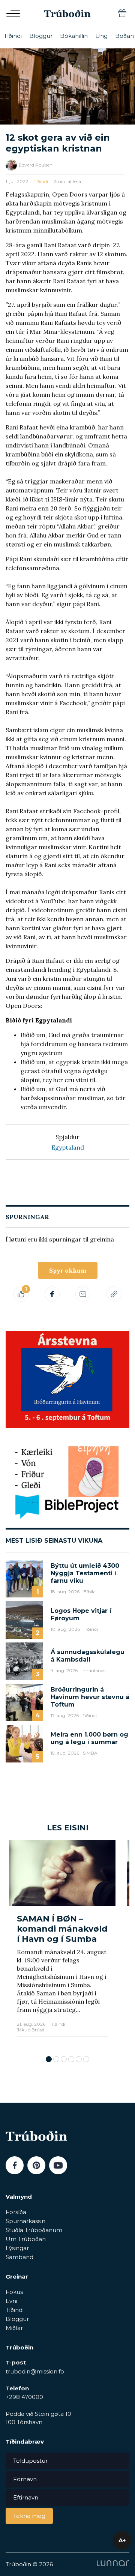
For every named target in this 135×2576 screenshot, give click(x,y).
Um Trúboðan (26, 2239)
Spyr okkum (68, 1270)
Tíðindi (13, 36)
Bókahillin (74, 36)
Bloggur (41, 36)
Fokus (14, 2292)
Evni (11, 2301)
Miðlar (14, 2328)
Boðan (124, 36)
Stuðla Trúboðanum (34, 2230)
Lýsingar (17, 2248)
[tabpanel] (62, 1944)
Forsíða (16, 2212)
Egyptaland (68, 1147)
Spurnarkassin (25, 2221)
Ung (101, 36)
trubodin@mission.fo (35, 2371)
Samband (19, 2257)
